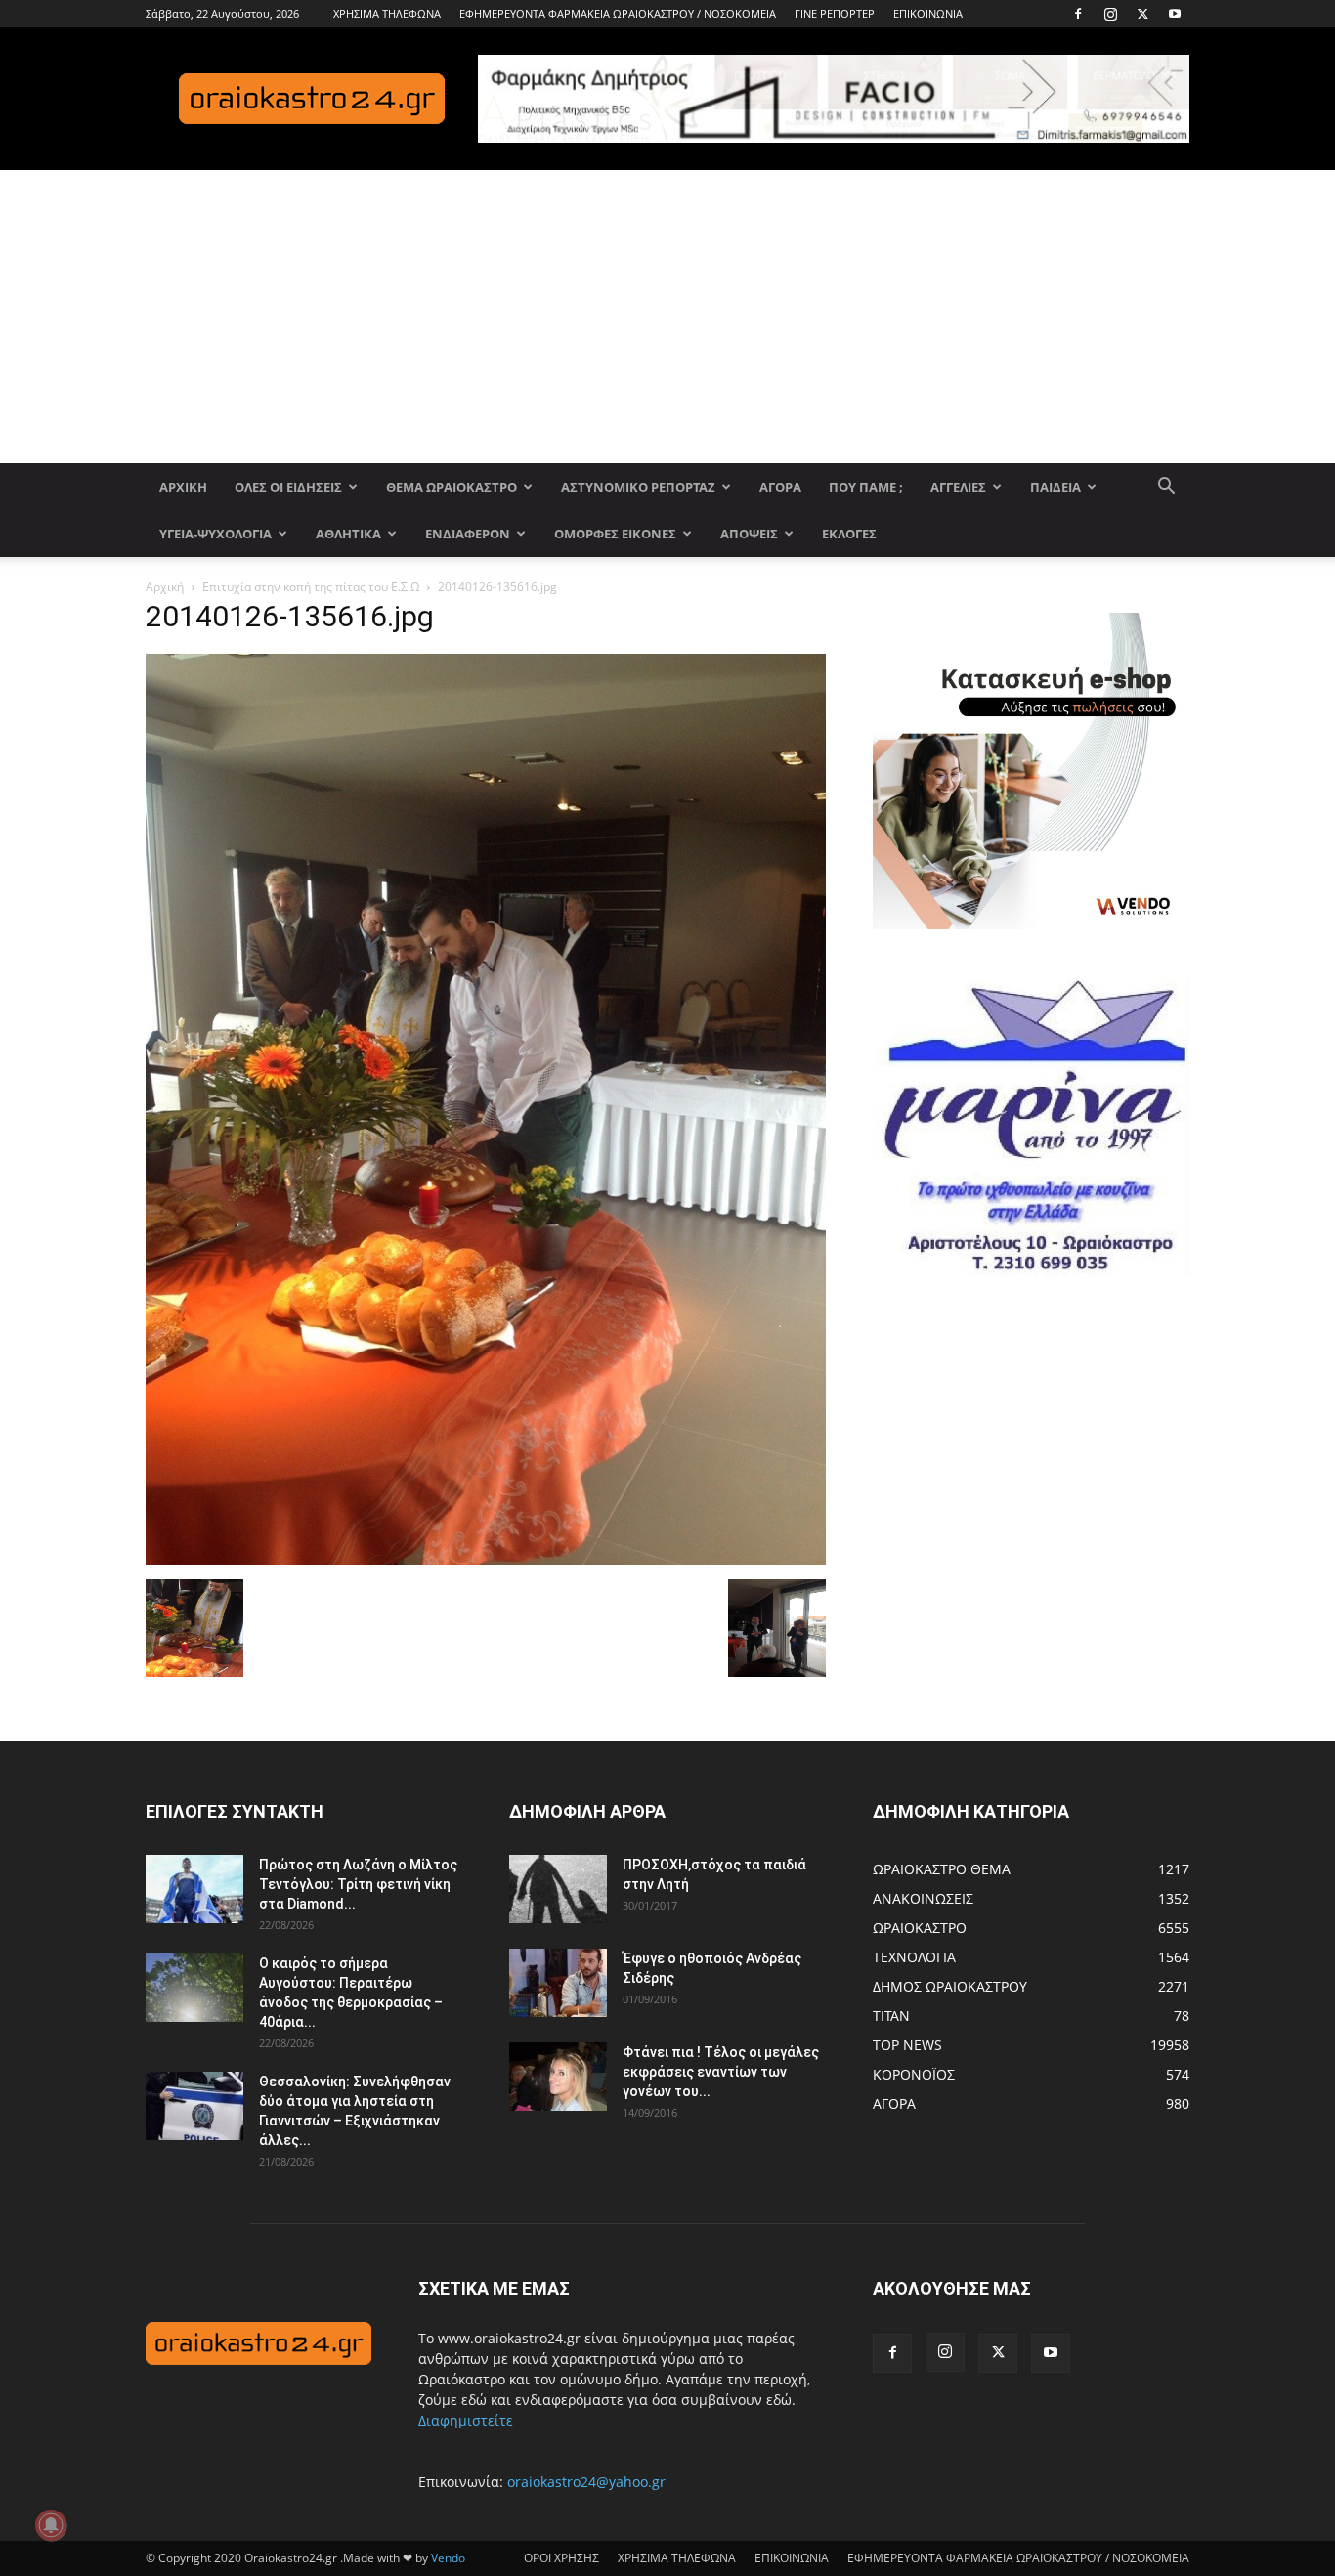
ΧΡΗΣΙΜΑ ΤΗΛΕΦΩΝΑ (387, 13)
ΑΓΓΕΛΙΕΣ (958, 487)
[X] (1142, 14)
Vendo (448, 2558)
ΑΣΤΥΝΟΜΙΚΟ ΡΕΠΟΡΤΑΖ (638, 487)
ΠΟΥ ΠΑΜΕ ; (866, 487)
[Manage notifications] (51, 2525)
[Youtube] (1175, 14)
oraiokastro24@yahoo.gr (586, 2482)
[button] (1166, 488)
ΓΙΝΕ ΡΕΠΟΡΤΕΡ (835, 13)
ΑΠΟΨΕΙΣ (749, 534)
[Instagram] (1110, 14)
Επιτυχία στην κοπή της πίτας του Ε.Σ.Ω (311, 587)
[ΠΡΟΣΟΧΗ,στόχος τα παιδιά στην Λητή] (558, 1889)
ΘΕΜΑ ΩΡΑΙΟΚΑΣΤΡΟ (452, 487)
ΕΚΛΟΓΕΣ (849, 534)
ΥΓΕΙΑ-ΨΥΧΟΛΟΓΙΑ (215, 534)
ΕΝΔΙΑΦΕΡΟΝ (468, 534)
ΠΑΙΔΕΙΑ (1055, 487)
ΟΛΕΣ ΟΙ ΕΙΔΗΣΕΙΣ (288, 487)
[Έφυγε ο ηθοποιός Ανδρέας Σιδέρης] (558, 1983)
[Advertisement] (667, 317)
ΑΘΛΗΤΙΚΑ (348, 534)
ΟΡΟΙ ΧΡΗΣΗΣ (561, 2558)
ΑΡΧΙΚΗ (183, 487)
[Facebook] (1078, 14)
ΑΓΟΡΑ (780, 487)
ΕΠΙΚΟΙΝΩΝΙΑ (928, 13)
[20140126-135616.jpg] (486, 1559)
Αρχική (165, 587)
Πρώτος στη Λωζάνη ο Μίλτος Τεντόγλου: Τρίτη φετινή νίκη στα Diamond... (358, 1884)
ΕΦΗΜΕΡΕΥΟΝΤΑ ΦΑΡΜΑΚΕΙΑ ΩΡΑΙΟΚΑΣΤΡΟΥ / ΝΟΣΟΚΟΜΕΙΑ (618, 13)
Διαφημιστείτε (466, 2420)
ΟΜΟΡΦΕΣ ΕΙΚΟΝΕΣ (615, 534)
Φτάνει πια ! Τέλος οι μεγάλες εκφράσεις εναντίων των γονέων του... (721, 2072)
